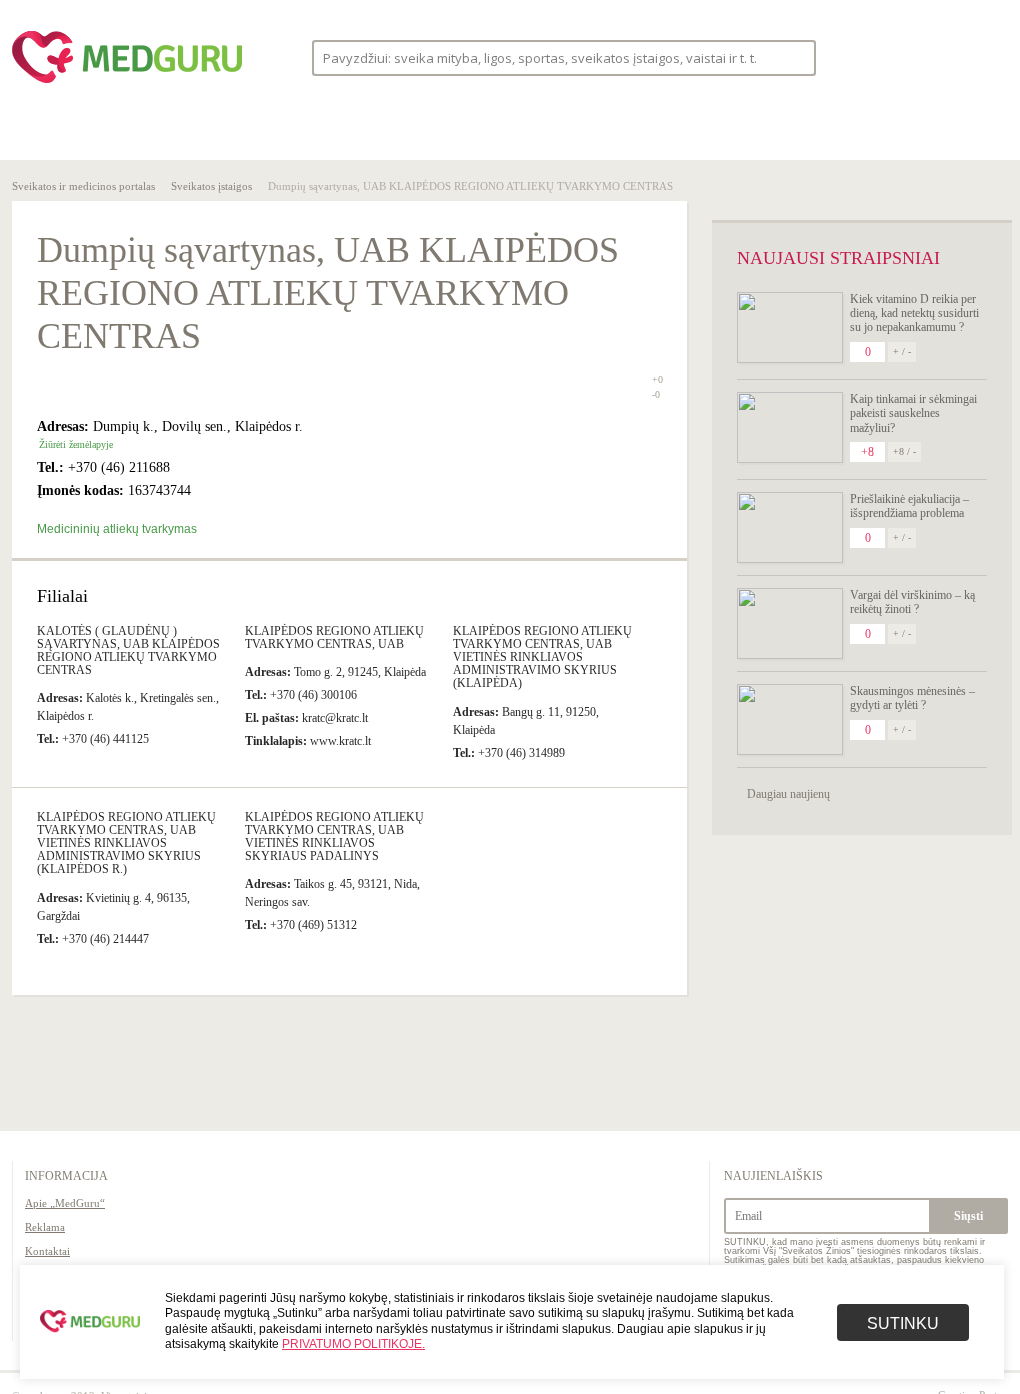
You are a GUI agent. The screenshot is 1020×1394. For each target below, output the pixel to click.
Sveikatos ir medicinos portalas (83, 186)
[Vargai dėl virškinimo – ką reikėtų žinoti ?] (790, 623)
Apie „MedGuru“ (65, 1203)
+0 (657, 379)
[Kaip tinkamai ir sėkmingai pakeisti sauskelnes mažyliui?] (790, 427)
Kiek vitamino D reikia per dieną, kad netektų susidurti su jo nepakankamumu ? (914, 313)
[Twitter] (950, 57)
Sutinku (903, 1323)
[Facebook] (912, 57)
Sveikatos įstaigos (211, 186)
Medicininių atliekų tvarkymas (117, 529)
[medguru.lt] (127, 83)
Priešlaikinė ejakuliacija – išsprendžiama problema (909, 506)
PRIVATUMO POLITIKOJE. (353, 1344)
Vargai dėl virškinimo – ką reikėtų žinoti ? (912, 602)
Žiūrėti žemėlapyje (76, 444)
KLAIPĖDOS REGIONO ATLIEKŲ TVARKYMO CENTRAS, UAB (334, 637)
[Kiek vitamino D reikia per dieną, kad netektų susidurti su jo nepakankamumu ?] (790, 327)
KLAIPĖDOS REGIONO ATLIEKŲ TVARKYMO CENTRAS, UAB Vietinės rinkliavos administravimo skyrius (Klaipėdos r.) (126, 843)
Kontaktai (47, 1251)
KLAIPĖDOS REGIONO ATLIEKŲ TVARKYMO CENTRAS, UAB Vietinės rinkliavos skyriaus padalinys (334, 837)
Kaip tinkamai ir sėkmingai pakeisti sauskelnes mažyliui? (913, 413)
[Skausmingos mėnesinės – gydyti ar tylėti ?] (790, 719)
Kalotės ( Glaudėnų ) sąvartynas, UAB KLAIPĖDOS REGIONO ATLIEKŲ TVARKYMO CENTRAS (128, 651)
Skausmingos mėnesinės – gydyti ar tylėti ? (912, 698)
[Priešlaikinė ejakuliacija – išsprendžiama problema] (790, 527)
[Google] (988, 57)
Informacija (66, 1176)
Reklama (45, 1227)
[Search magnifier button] (794, 56)
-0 (656, 395)
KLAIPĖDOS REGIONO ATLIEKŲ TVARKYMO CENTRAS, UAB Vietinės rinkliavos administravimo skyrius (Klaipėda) (542, 657)
